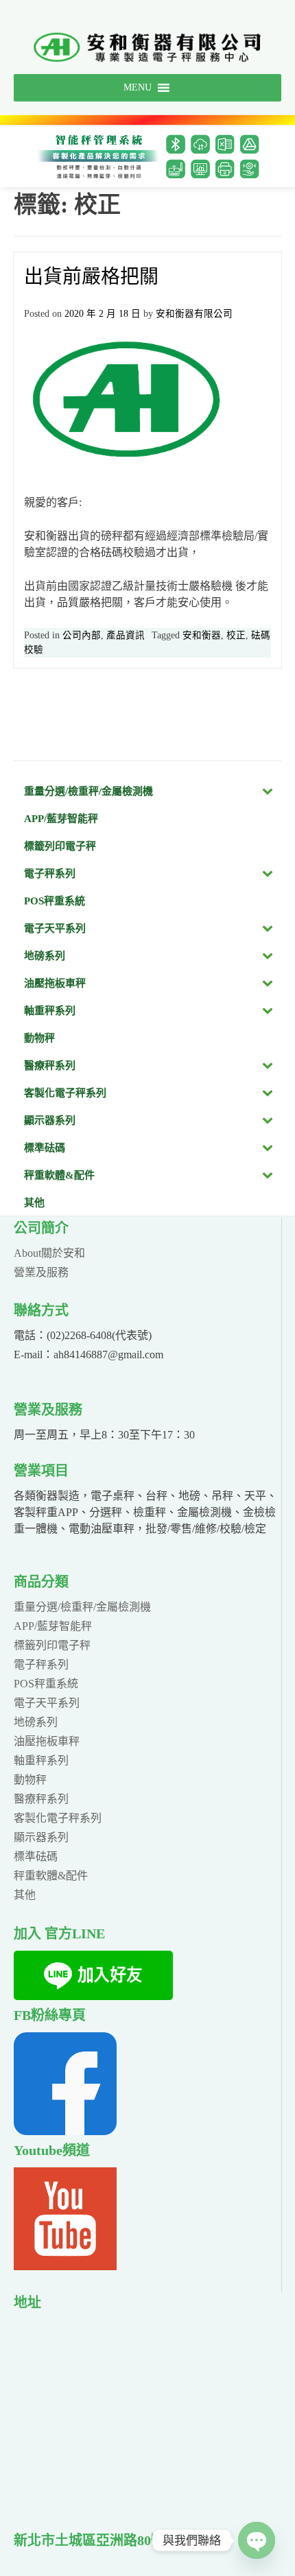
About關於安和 (49, 1253)
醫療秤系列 (41, 1799)
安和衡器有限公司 (194, 314)
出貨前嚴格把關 (91, 277)
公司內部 (82, 635)
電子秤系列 (41, 1664)
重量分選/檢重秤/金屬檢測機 (82, 1607)
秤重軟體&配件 (51, 1876)
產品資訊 (126, 635)
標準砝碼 (36, 1856)
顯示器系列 (41, 1837)
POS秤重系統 (46, 1684)
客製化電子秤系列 (58, 1818)
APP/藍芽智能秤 (53, 1626)
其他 (25, 1895)
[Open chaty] (257, 2540)
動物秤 (30, 1780)
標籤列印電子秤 (52, 1645)
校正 (236, 635)
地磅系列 (36, 1722)
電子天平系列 (47, 1703)
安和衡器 (202, 635)
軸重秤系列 (41, 1760)
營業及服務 (41, 1272)
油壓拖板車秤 (47, 1741)
